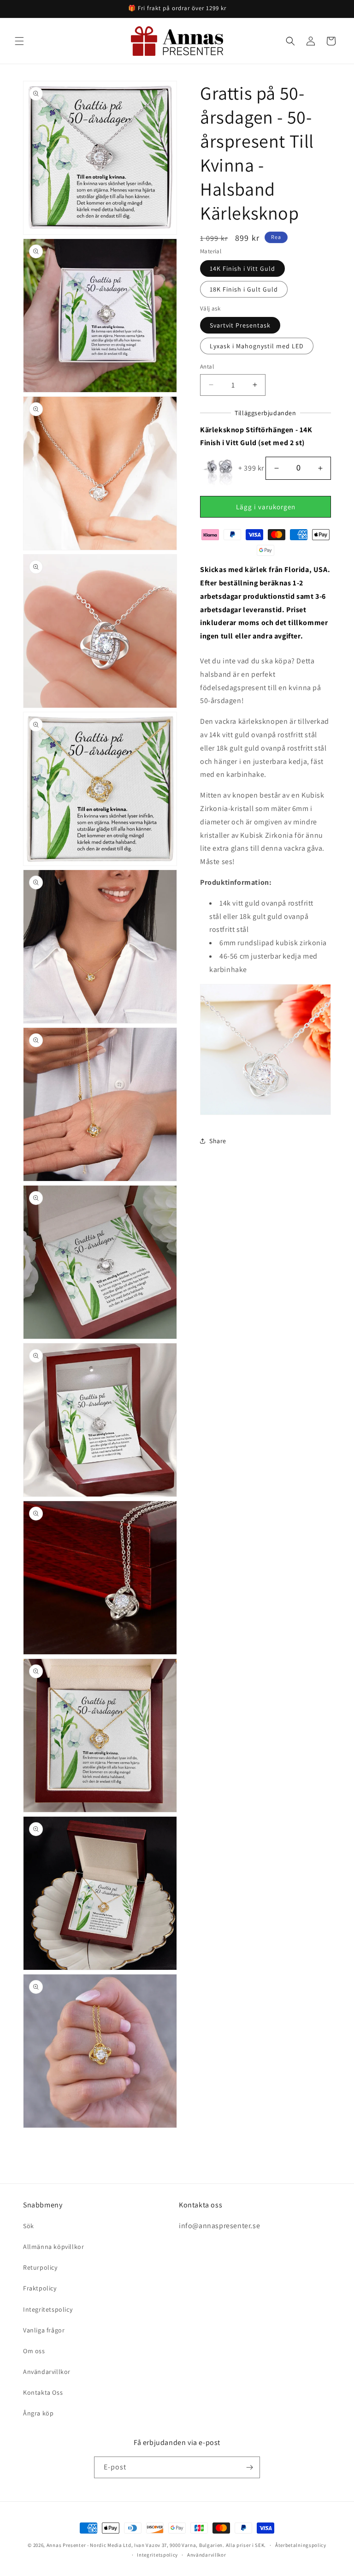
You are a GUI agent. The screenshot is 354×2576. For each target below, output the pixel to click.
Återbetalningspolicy (301, 2545)
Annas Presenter (66, 2545)
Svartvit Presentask (240, 325)
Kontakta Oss (43, 2392)
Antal (207, 367)
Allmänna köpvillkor (53, 2247)
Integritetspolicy (48, 2309)
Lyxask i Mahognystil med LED (257, 346)
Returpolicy (40, 2267)
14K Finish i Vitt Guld (242, 268)
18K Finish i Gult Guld (244, 289)
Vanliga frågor (44, 2330)
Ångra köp (38, 2413)
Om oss (34, 2351)
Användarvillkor (47, 2372)
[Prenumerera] (249, 2467)
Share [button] (218, 1141)
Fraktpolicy (40, 2288)
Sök (29, 2226)
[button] (19, 41)
